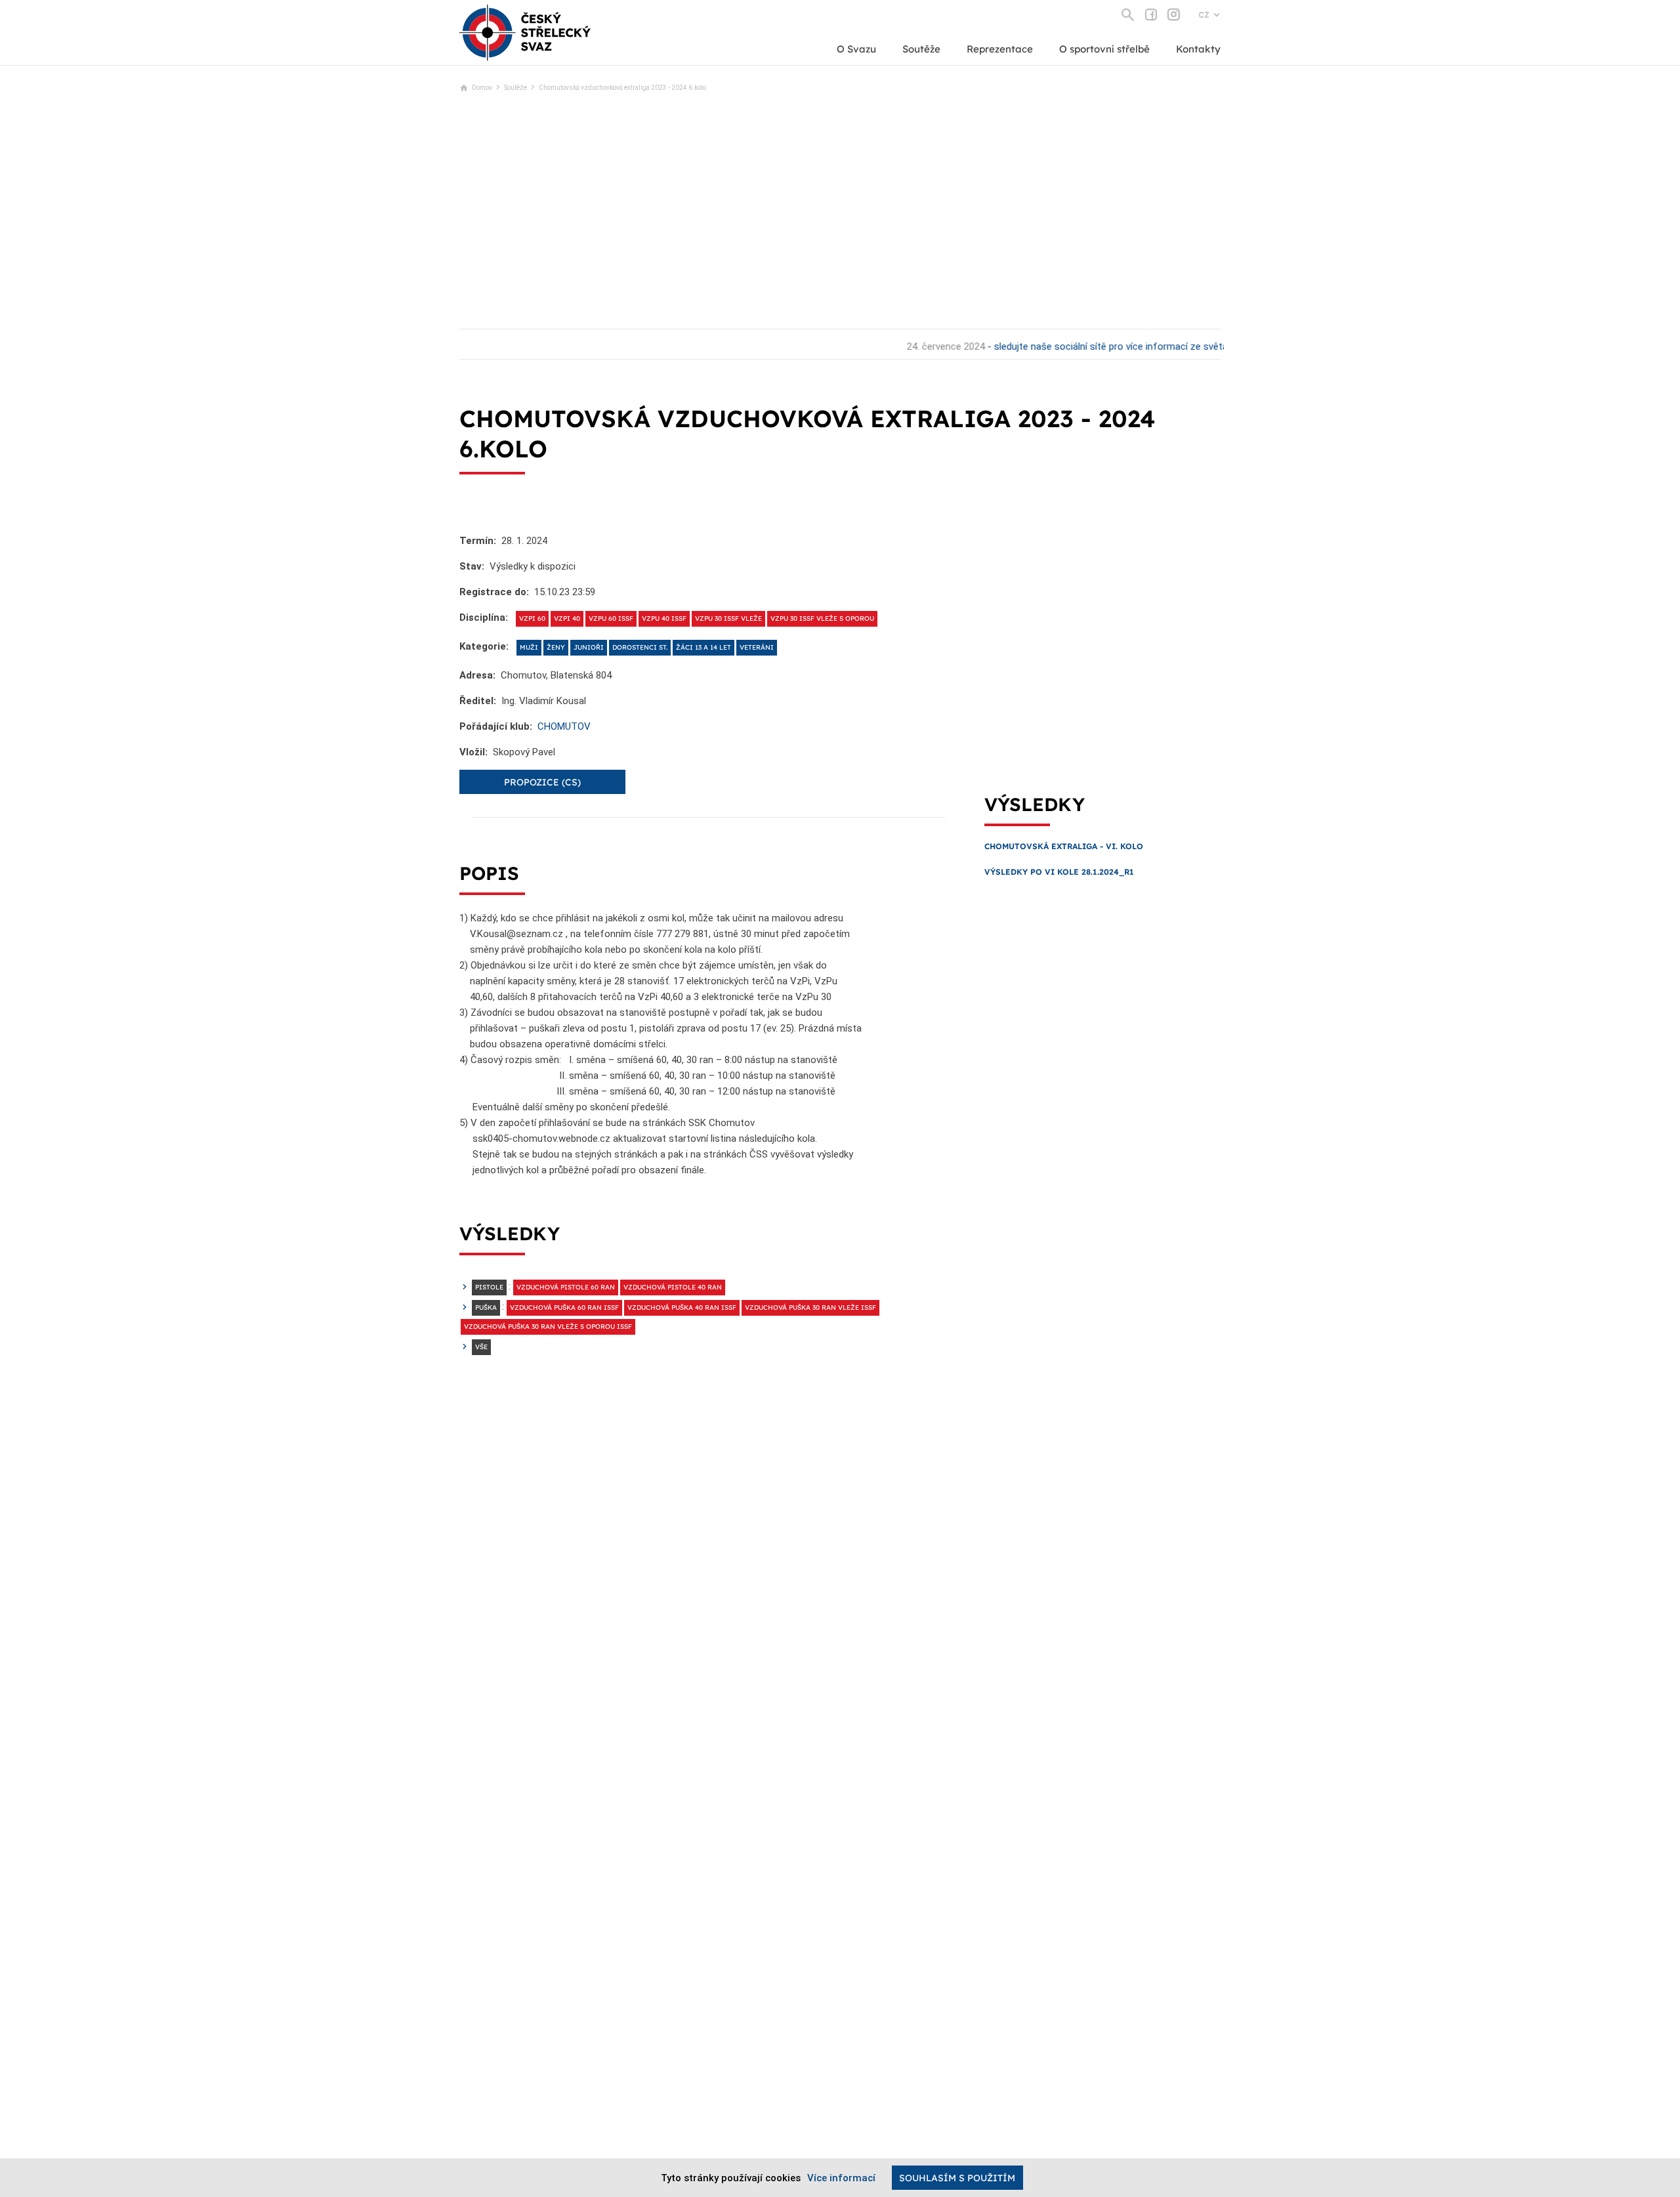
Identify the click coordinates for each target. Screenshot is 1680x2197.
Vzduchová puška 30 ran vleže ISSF (810, 1308)
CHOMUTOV (564, 726)
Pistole (489, 1287)
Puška (486, 1308)
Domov (482, 88)
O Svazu (856, 49)
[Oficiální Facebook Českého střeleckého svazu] (1151, 14)
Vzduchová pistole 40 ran (673, 1287)
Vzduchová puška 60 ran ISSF (564, 1308)
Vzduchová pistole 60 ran (566, 1287)
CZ (1204, 15)
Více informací (841, 2178)
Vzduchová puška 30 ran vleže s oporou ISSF (548, 1327)
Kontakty (1198, 49)
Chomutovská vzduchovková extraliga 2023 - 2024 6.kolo (622, 88)
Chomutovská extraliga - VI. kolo (1064, 846)
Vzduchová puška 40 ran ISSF (682, 1308)
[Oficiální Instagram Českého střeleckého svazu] (1174, 14)
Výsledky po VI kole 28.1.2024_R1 (1059, 872)
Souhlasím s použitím (957, 2178)
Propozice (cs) (542, 782)
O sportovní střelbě (1104, 49)
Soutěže (921, 49)
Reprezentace (1000, 49)
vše (481, 1347)
